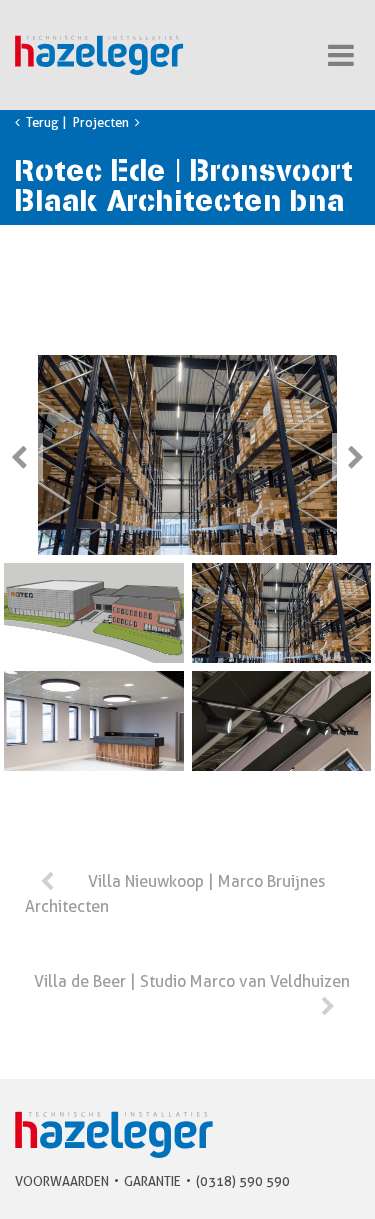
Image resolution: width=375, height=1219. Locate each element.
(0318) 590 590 (243, 1181)
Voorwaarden (62, 1181)
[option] (187, 455)
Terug (41, 122)
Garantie (152, 1181)
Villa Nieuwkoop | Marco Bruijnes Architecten (175, 894)
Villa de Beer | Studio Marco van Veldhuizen (192, 981)
